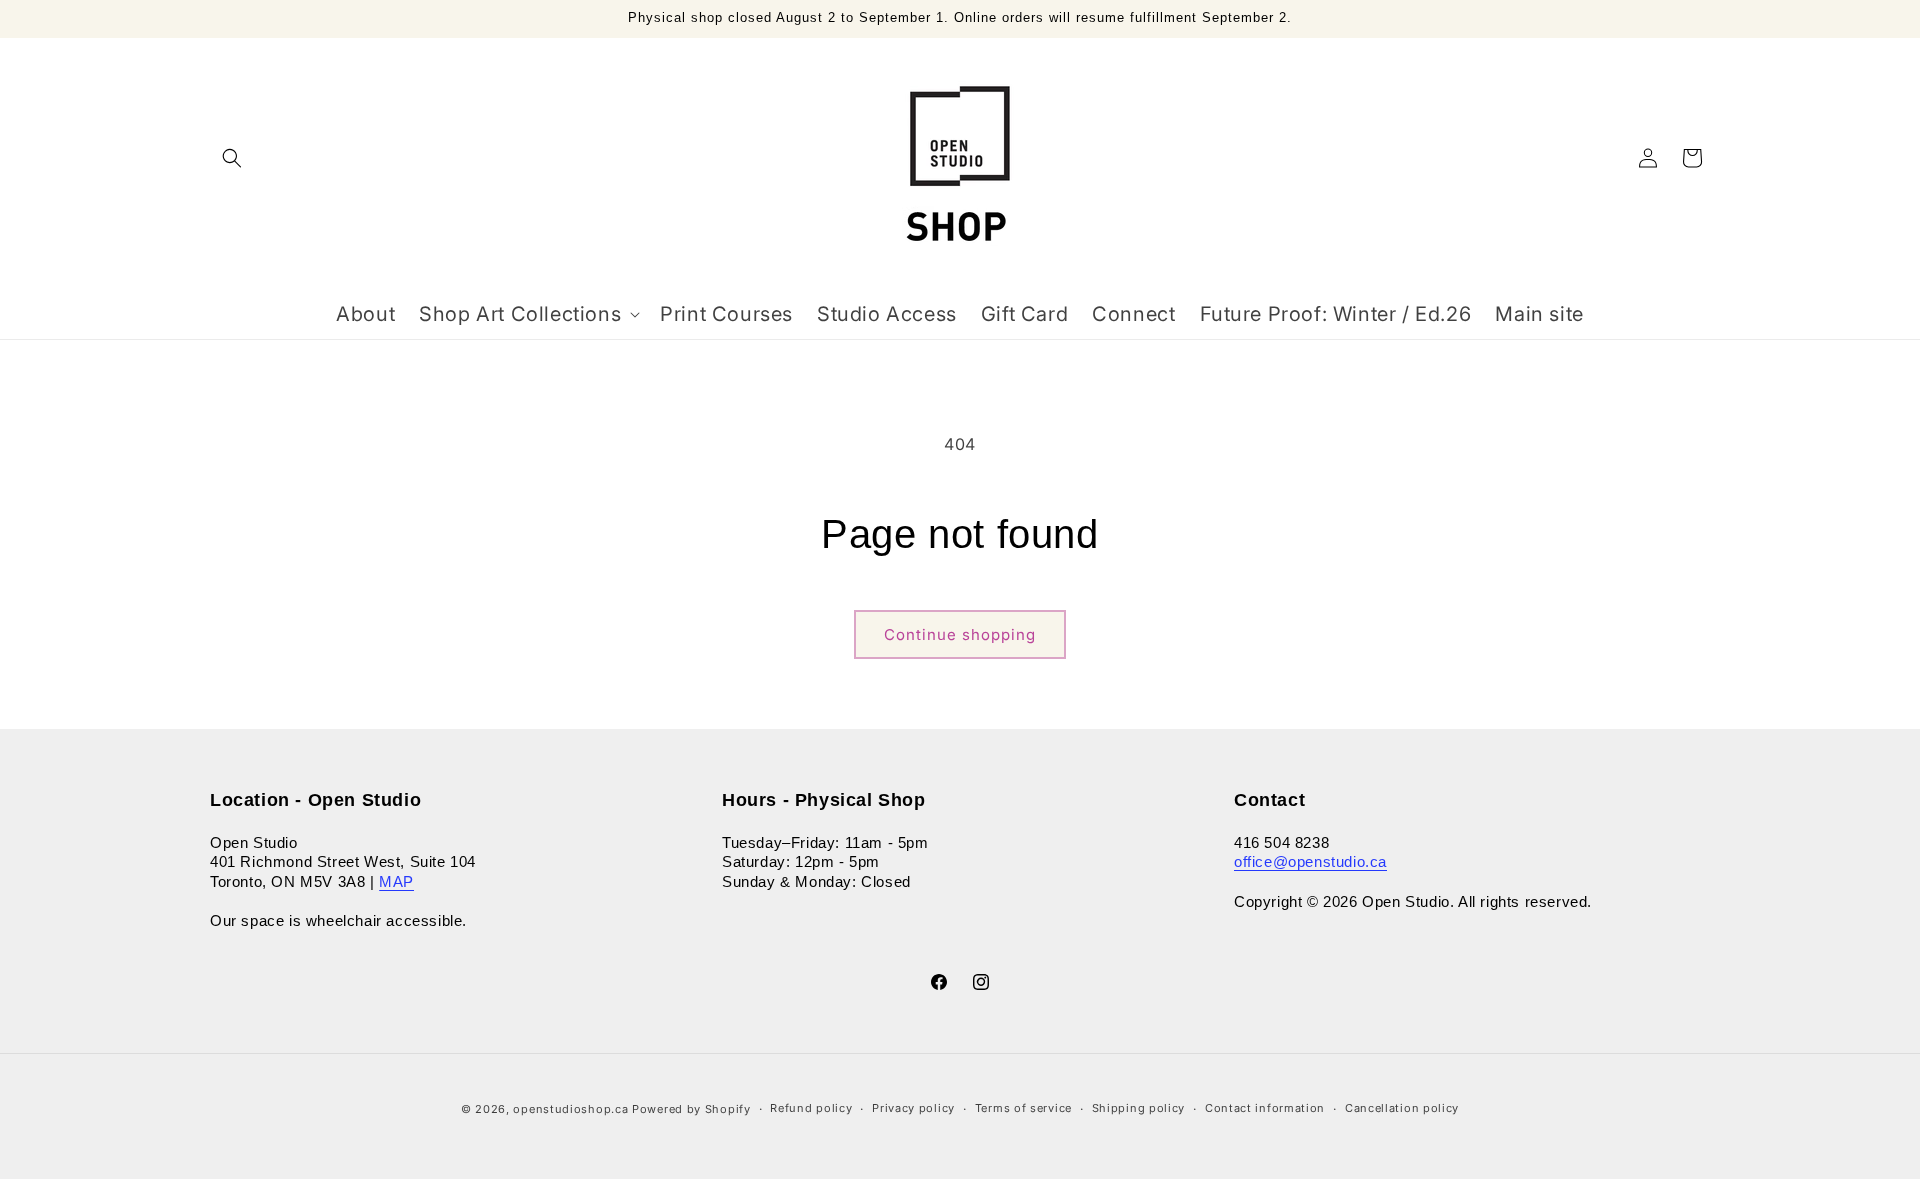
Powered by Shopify (691, 1109)
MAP (396, 881)
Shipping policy (1139, 1108)
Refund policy (811, 1108)
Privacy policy (913, 1108)
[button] (232, 158)
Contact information (1265, 1108)
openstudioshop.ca (570, 1109)
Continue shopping (960, 634)
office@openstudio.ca (1310, 861)
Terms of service (1023, 1108)
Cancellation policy (1402, 1108)
